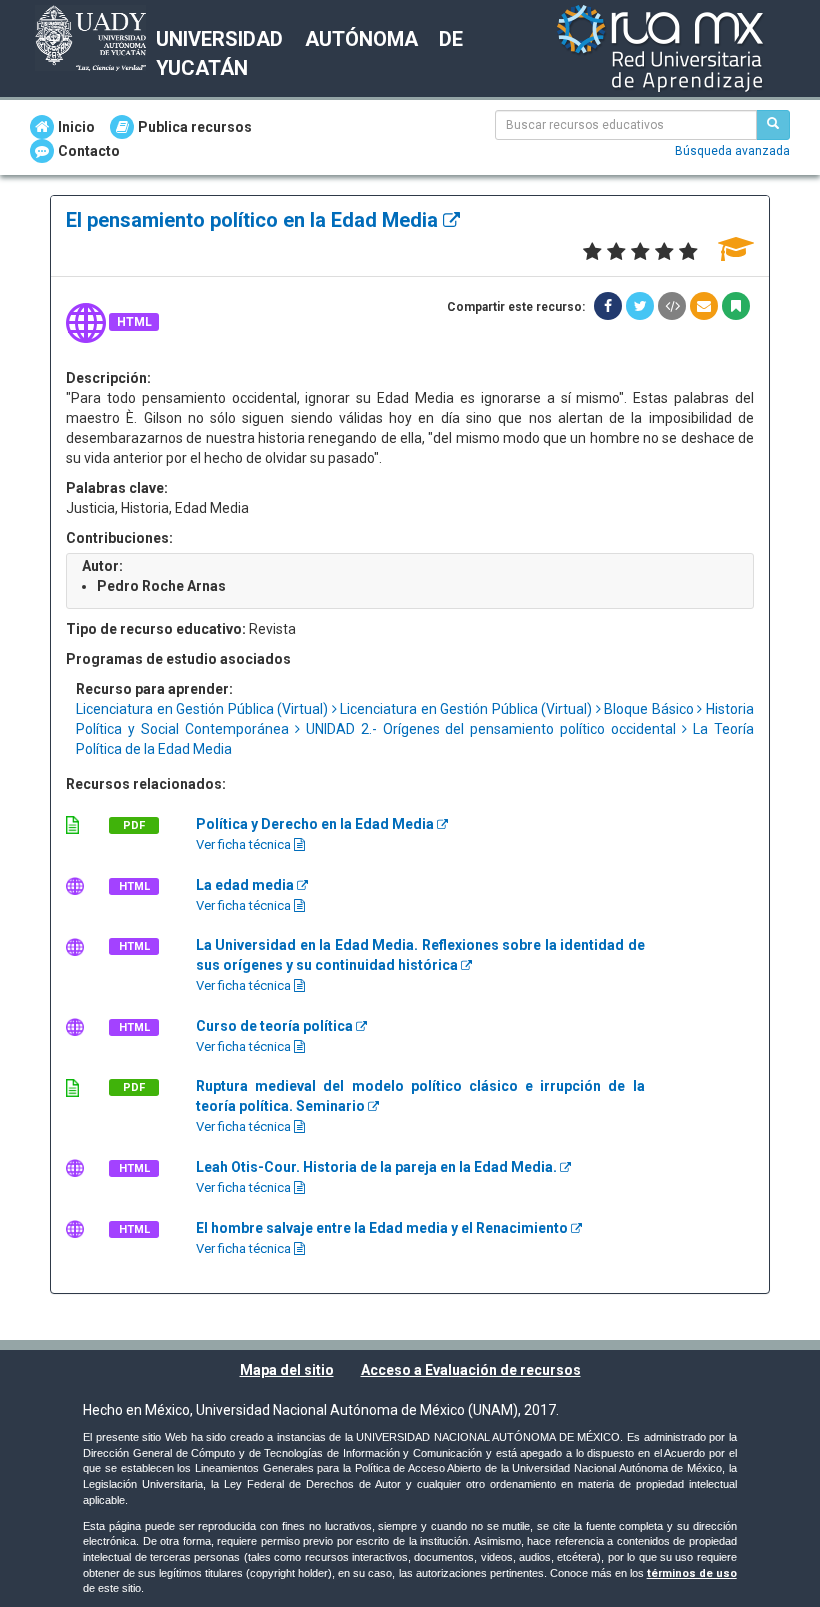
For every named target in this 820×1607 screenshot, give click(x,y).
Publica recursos (195, 127)
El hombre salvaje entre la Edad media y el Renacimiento (383, 1228)
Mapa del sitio (287, 1370)
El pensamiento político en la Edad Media (254, 220)
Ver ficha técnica (245, 844)
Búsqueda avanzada (732, 151)
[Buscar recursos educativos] (773, 125)
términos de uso (692, 1573)
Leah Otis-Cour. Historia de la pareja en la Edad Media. (378, 1167)
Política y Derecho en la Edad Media (316, 824)
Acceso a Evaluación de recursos (471, 1370)
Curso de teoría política (276, 1026)
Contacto (89, 151)
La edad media (246, 885)
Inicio (76, 127)
